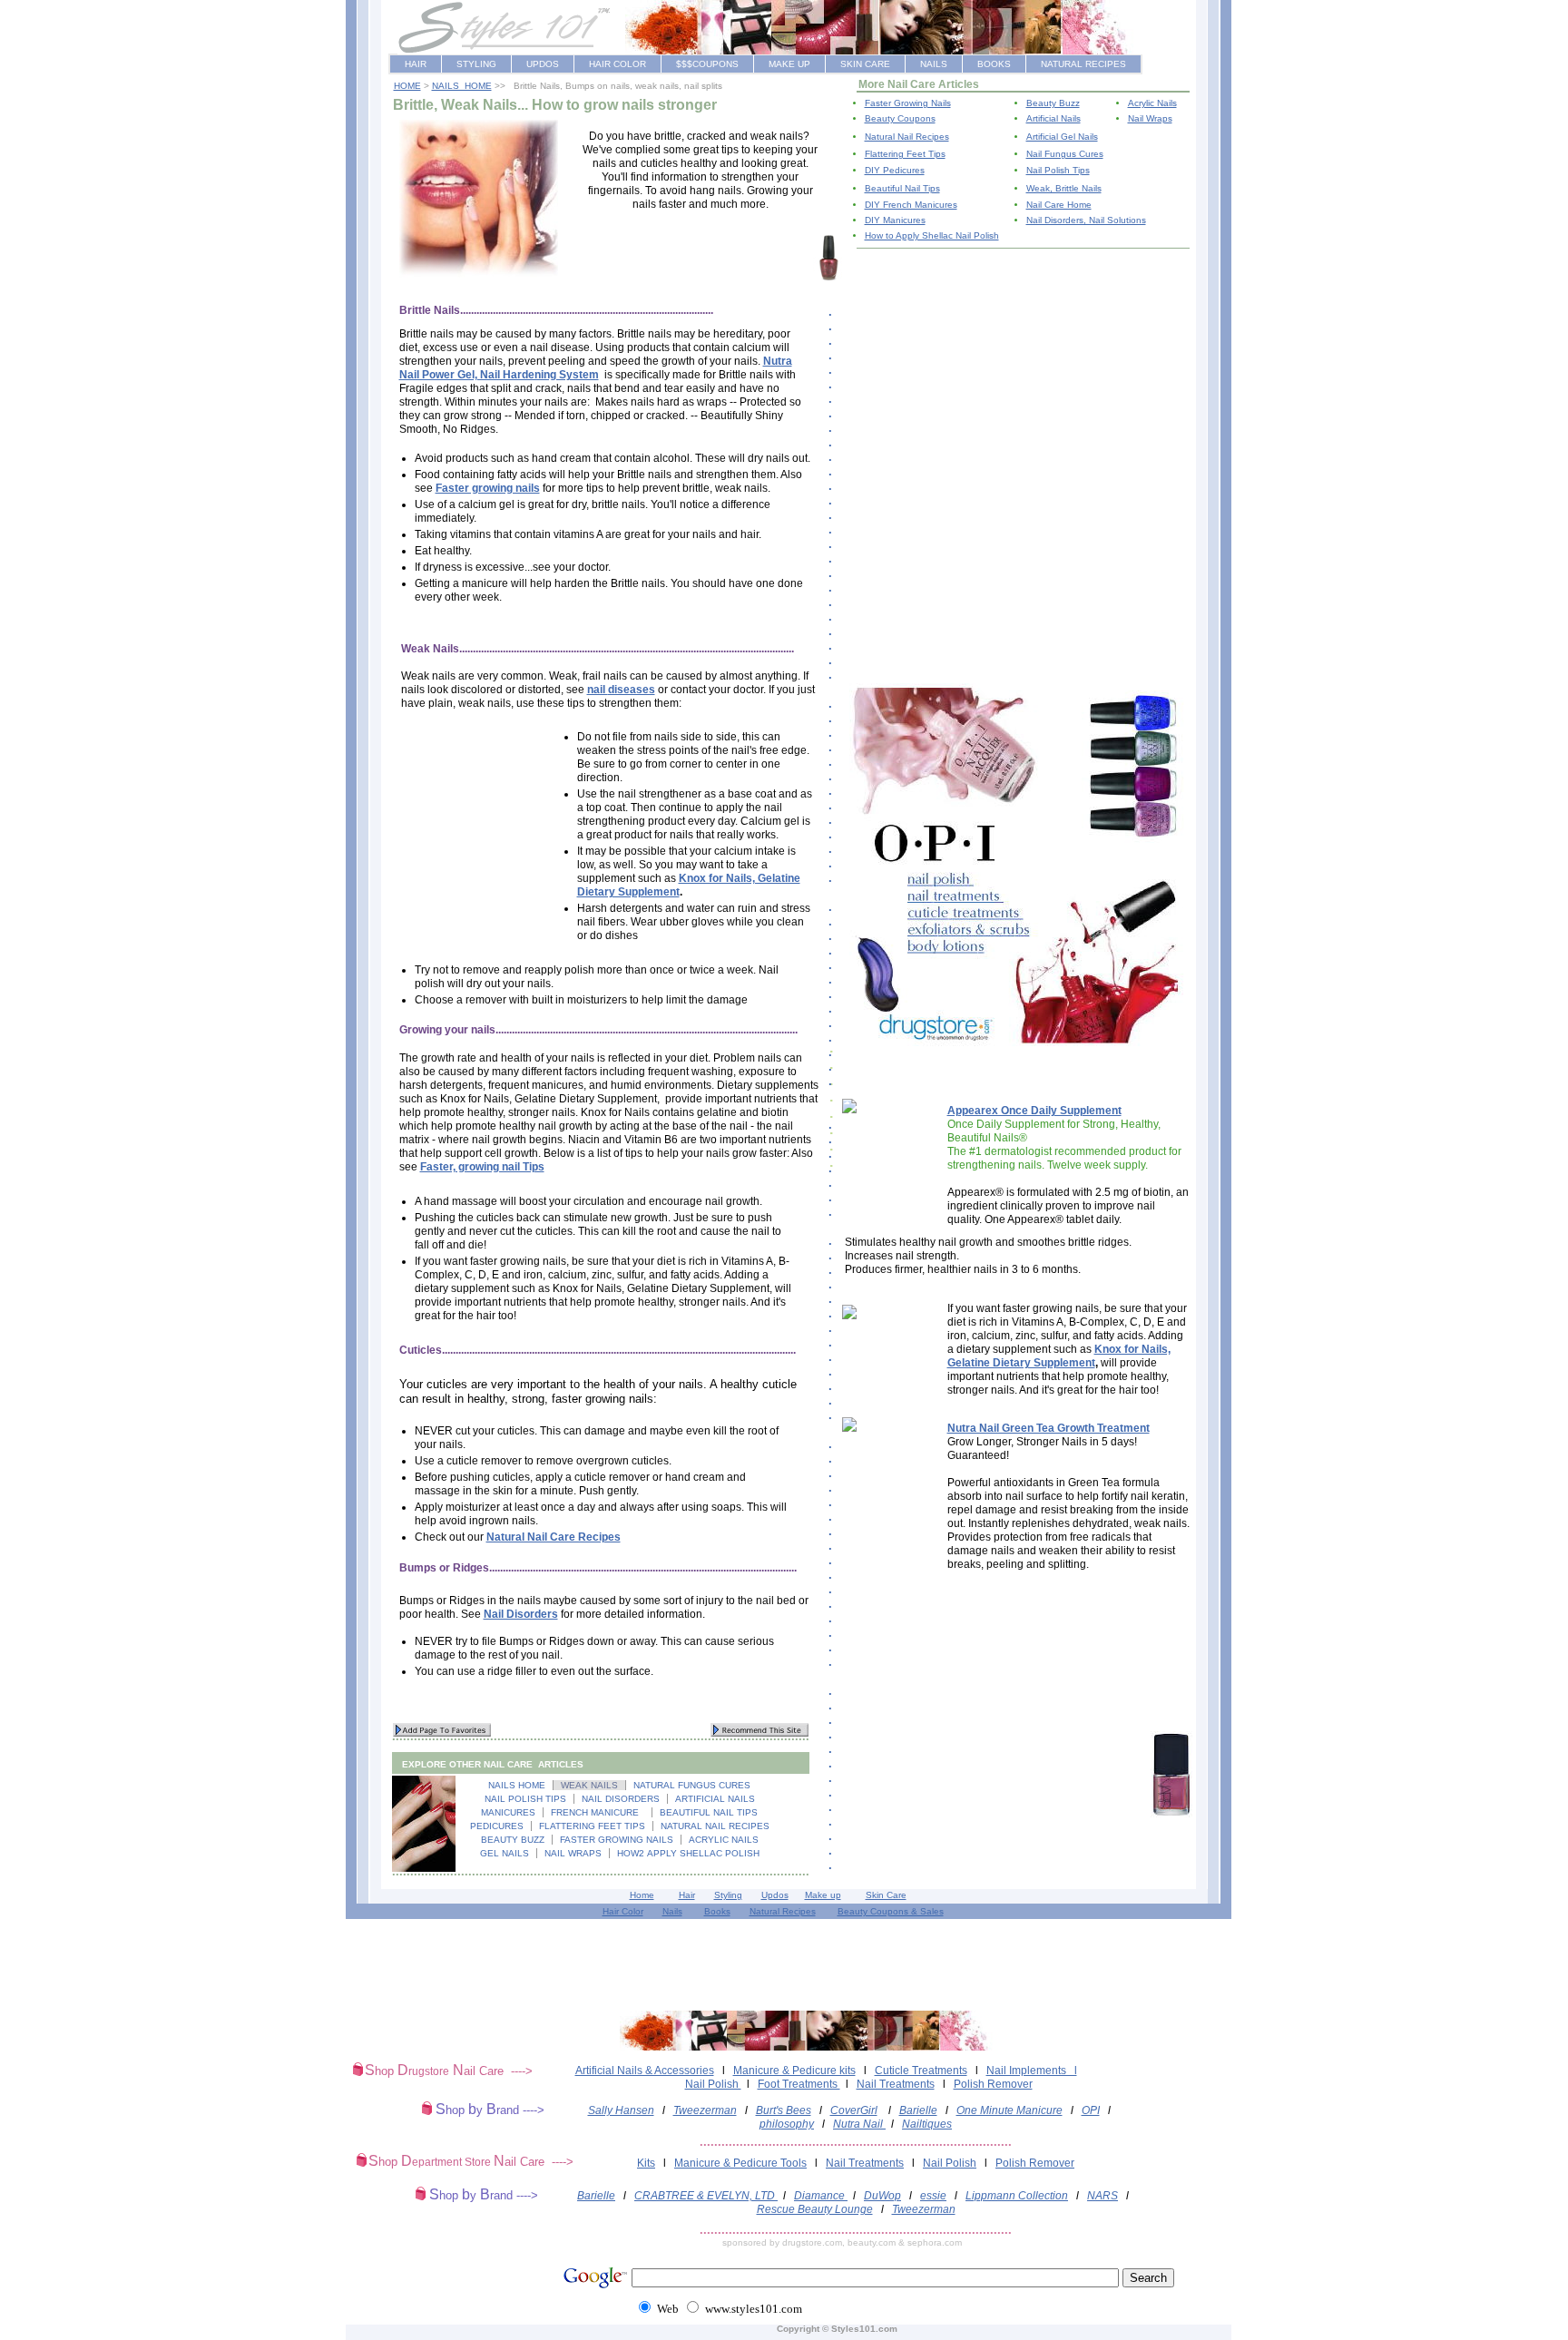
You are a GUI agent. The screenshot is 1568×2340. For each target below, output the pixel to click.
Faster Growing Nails (908, 103)
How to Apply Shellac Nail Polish (932, 235)
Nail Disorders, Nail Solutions (1086, 220)
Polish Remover (993, 2084)
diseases (632, 690)
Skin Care (886, 1895)
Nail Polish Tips (1058, 170)
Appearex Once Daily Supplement (1034, 1111)
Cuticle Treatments (921, 2071)
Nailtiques (927, 2124)
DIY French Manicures (911, 205)
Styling (728, 1895)
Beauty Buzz (1053, 103)
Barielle (918, 2110)
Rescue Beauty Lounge (815, 2209)
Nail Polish (713, 2084)
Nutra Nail (859, 2124)
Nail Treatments (896, 2084)
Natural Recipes (783, 1911)
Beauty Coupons (900, 118)
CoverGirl (854, 2110)
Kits (646, 2163)
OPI (1091, 2110)
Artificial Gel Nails (1062, 137)
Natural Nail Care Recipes (554, 1537)
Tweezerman (705, 2110)
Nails (672, 1911)
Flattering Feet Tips (905, 154)
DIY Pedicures (895, 170)
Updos (775, 1895)
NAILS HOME (462, 86)
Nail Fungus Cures (1065, 154)
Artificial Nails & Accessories (645, 2071)
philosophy (787, 2124)
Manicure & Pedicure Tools (740, 2163)
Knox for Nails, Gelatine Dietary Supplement (1059, 1356)
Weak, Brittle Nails (1064, 188)
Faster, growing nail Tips (482, 1167)
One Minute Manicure (1009, 2110)
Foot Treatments (799, 2084)
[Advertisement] (694, 259)
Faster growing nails (488, 488)
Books (717, 1911)
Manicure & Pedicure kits (794, 2071)
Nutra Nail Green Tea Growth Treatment (1049, 1428)
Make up (823, 1895)
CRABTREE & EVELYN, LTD (706, 2196)
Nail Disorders (521, 1614)
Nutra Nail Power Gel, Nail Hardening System (596, 368)
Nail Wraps (1150, 118)
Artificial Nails (1053, 118)
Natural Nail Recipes (907, 137)
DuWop (882, 2196)
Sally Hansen (621, 2110)
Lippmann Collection (1017, 2196)
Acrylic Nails (1152, 103)
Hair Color (623, 1911)
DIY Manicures (895, 220)
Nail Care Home (1059, 205)
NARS (1102, 2196)
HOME (407, 86)
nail (598, 690)
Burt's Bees (784, 2110)
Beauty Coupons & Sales (891, 1911)
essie (933, 2196)
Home (642, 1895)
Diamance (821, 2196)
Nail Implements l (1032, 2071)
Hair (687, 1895)
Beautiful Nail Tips (902, 188)
